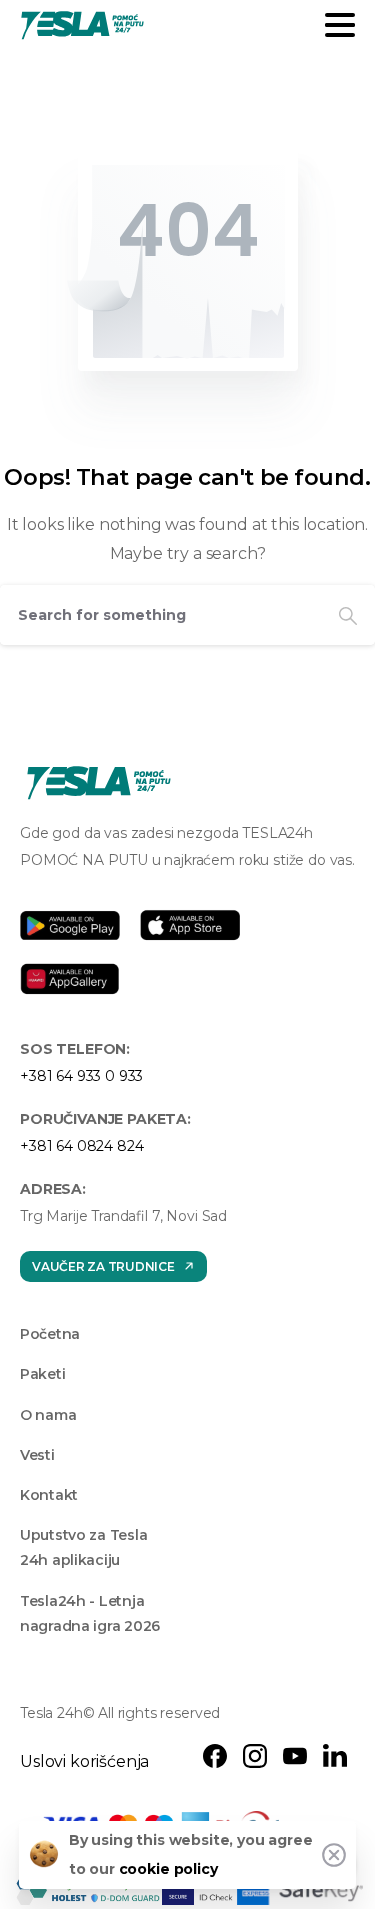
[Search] (348, 615)
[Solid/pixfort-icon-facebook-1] (215, 1755)
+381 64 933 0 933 (81, 1076)
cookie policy (168, 1869)
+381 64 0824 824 (81, 1146)
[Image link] (99, 782)
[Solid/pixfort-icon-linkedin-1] (335, 1755)
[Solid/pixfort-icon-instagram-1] (255, 1755)
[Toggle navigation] (340, 25)
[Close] (334, 1855)
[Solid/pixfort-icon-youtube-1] (295, 1755)
